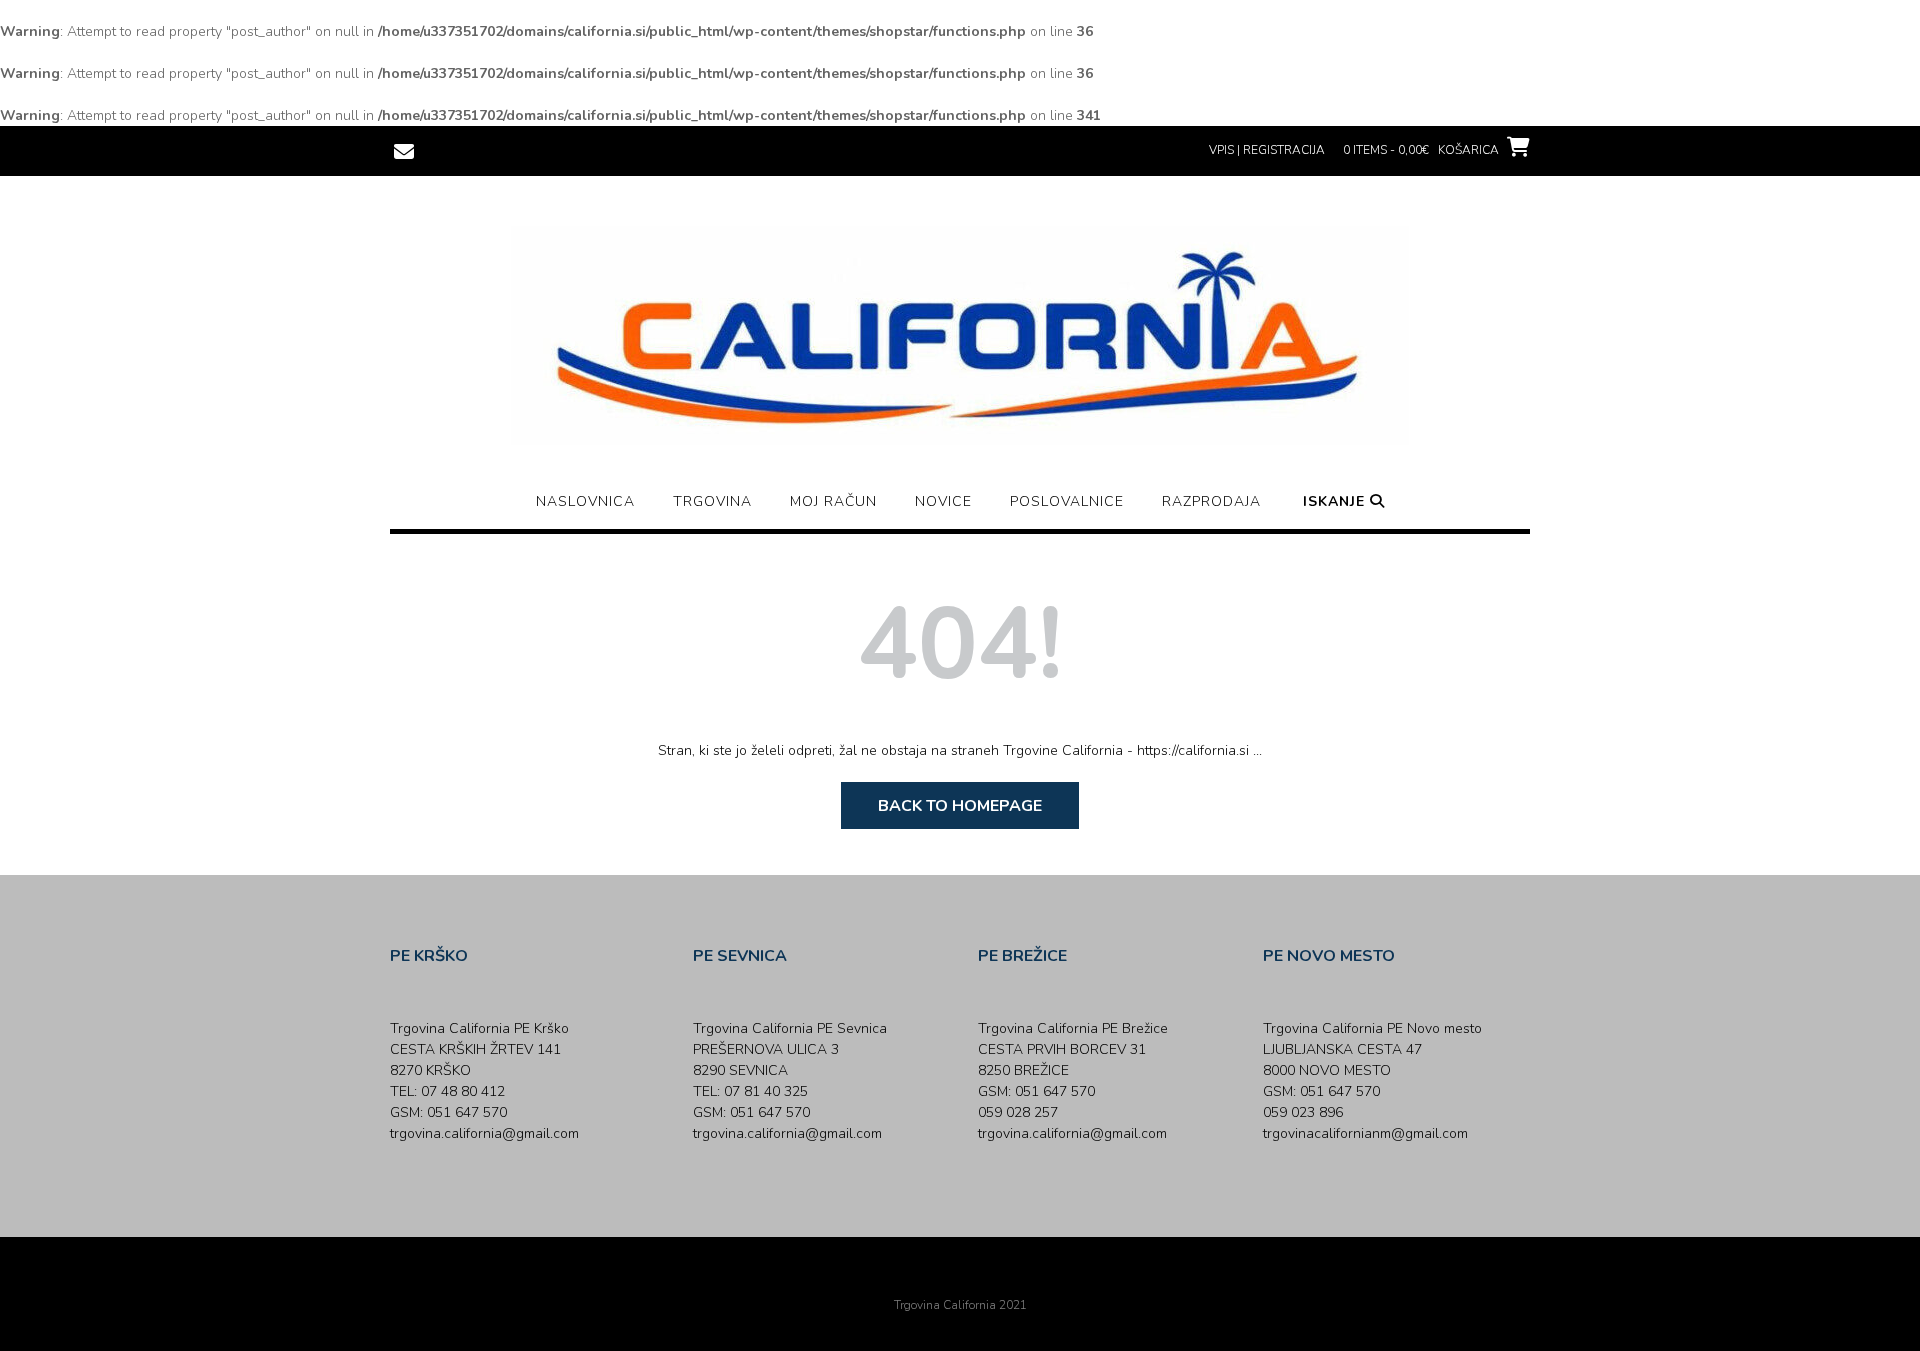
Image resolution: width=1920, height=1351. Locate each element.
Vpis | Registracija (1267, 150)
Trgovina (712, 501)
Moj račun (833, 501)
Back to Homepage (960, 806)
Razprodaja (1211, 501)
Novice (943, 501)
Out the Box (988, 1278)
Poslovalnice (1067, 501)
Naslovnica (585, 501)
